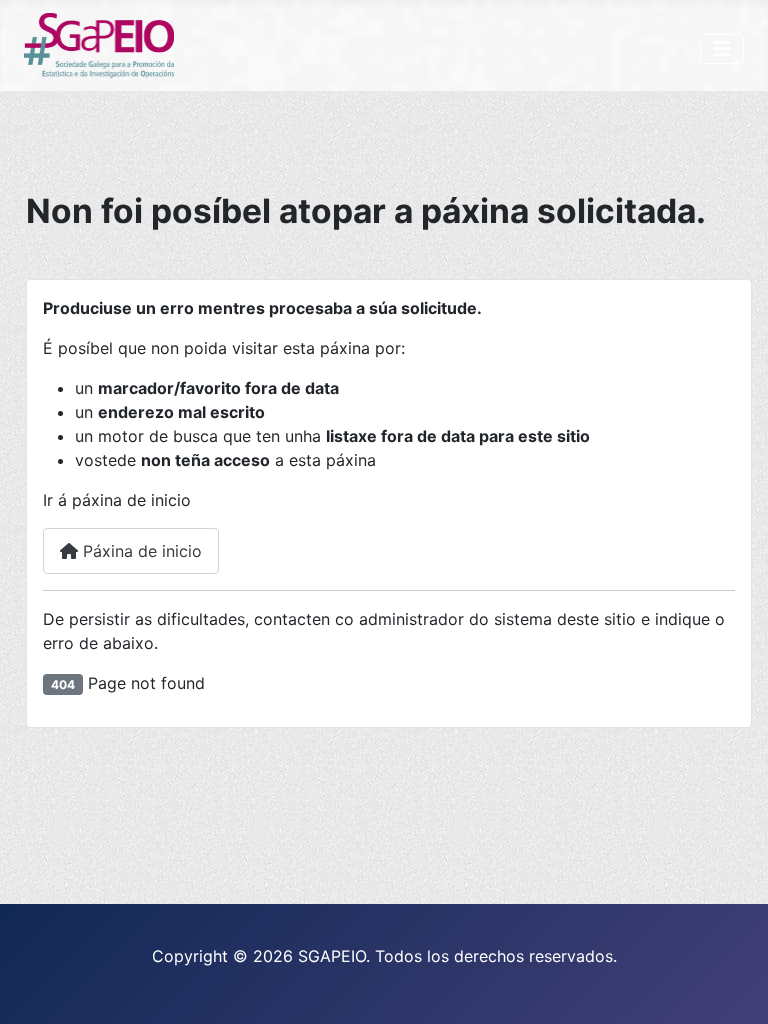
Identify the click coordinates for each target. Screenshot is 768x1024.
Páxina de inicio (140, 551)
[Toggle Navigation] (722, 49)
